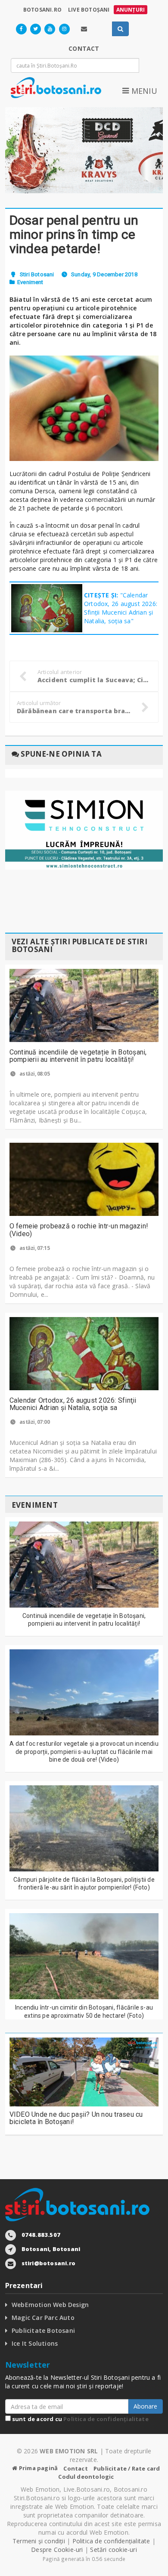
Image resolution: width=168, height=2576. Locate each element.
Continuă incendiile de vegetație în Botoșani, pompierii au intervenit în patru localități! (78, 1056)
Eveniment (30, 282)
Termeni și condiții (39, 2541)
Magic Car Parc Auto (43, 2318)
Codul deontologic (86, 2477)
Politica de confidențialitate (106, 2419)
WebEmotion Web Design (50, 2305)
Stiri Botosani (37, 274)
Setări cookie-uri (114, 2550)
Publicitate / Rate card (127, 2468)
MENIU (143, 91)
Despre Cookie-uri (57, 2550)
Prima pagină (38, 2468)
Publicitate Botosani (43, 2330)
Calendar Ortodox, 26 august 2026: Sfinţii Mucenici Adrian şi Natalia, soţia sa (73, 1404)
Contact (75, 2468)
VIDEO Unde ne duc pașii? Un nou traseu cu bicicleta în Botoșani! (76, 2118)
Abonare (145, 2406)
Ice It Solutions (35, 2343)
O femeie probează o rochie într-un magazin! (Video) (79, 1230)
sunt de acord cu (80, 2419)
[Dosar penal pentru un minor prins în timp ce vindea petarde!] (84, 408)
